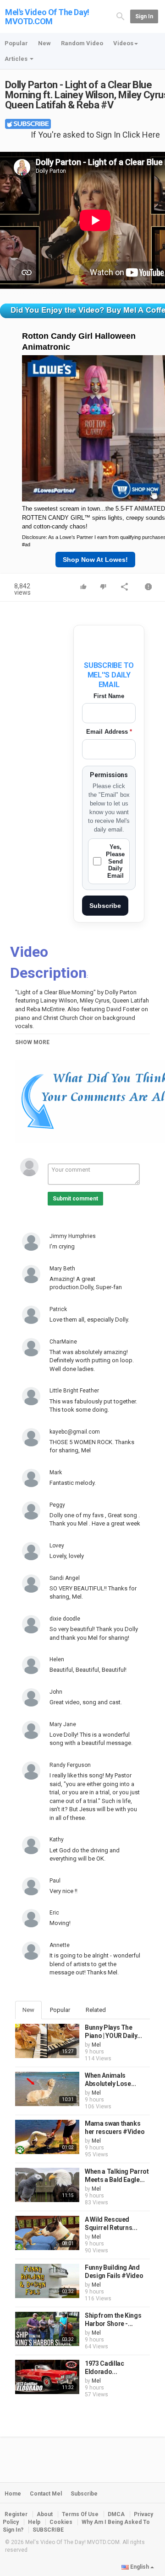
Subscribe (105, 906)
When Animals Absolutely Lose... (110, 2080)
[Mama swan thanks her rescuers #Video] (47, 2137)
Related (96, 2010)
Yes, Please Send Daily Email (115, 861)
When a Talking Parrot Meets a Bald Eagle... (117, 2176)
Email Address (109, 732)
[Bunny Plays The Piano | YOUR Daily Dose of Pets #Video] (47, 2041)
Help (34, 2522)
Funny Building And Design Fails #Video (114, 2272)
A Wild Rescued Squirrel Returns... (111, 2224)
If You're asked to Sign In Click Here (95, 135)
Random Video (82, 43)
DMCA (116, 2514)
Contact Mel (46, 2494)
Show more (32, 1042)
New (44, 43)
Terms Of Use (80, 2514)
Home (13, 2494)
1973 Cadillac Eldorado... (104, 2368)
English (140, 2567)
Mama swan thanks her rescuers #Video (115, 2128)
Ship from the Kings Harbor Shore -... (113, 2320)
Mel (96, 2045)
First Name (109, 696)
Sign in (144, 16)
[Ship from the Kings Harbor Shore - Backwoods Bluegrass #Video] (47, 2329)
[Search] (121, 16)
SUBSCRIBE (48, 2530)
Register (16, 2514)
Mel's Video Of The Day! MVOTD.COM (47, 17)
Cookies (61, 2522)
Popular (16, 43)
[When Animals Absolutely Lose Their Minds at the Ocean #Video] (47, 2089)
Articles (17, 59)
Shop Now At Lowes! (95, 560)
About (45, 2514)
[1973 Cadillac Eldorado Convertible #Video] (47, 2377)
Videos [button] (123, 43)
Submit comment (75, 1199)
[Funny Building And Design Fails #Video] (47, 2281)
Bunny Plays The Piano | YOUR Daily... (113, 2032)
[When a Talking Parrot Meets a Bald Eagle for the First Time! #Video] (47, 2185)
